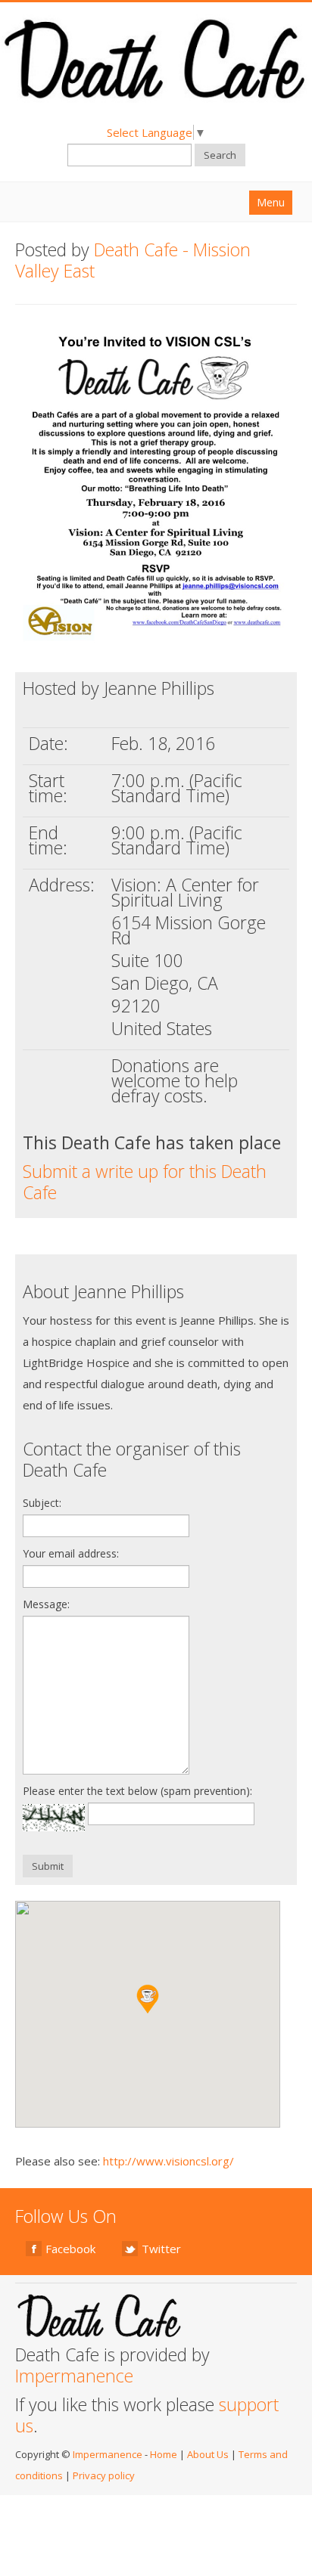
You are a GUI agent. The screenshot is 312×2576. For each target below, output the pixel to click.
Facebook (70, 2249)
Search (220, 155)
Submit (48, 1866)
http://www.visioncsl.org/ (168, 2161)
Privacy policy (104, 2475)
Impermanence (74, 2376)
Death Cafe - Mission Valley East (133, 260)
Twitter (161, 2249)
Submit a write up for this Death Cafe (145, 1182)
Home (164, 2454)
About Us (208, 2454)
